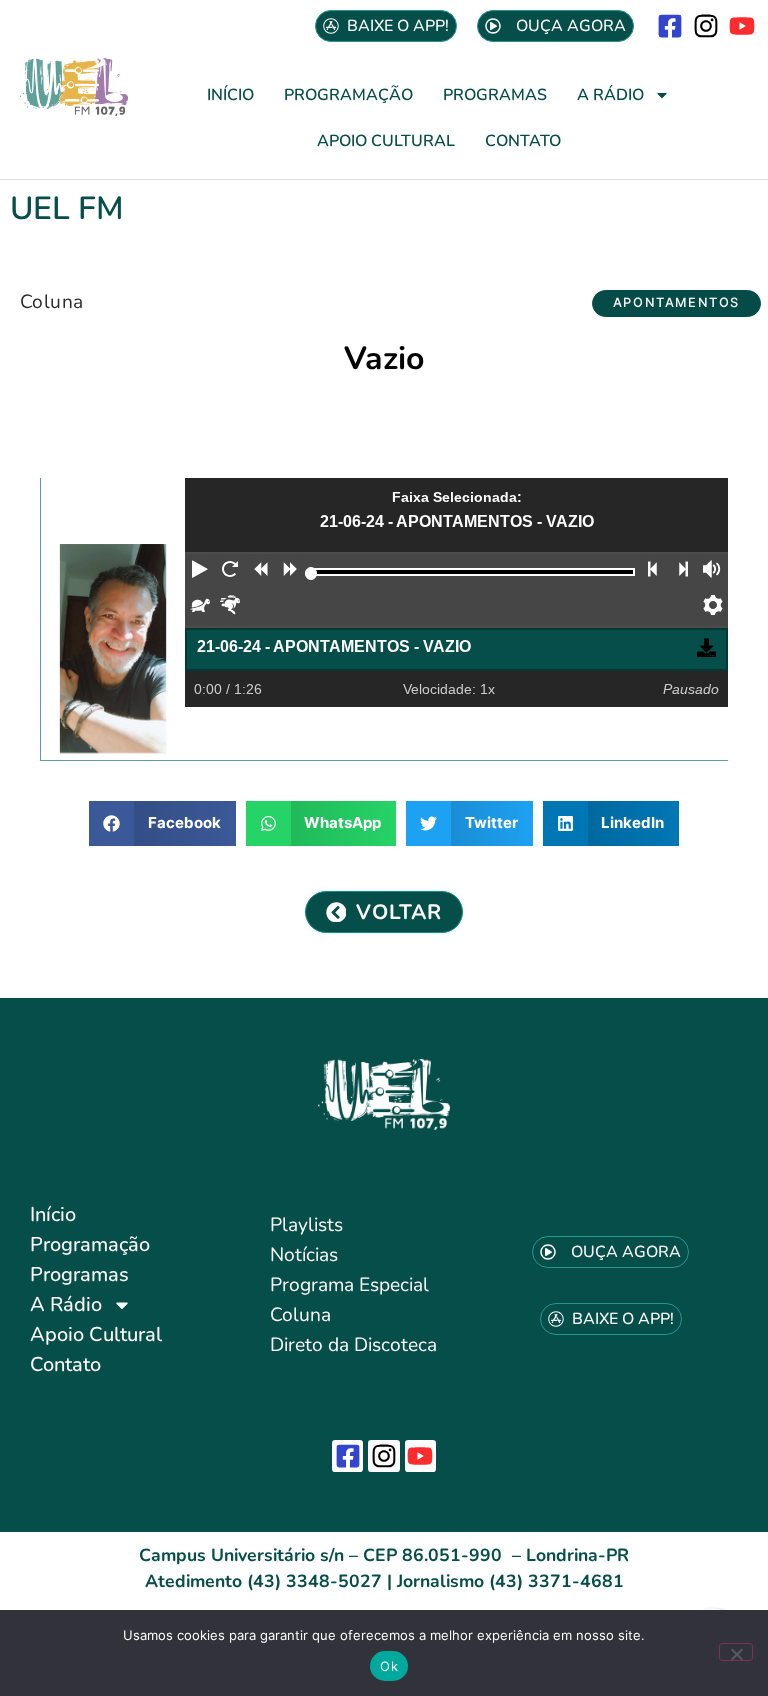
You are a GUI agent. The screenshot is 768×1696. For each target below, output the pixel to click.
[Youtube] (742, 25)
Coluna (51, 302)
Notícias (304, 1255)
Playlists (306, 1225)
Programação (348, 95)
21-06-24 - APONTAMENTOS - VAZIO (334, 646)
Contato (523, 141)
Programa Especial (349, 1285)
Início (230, 95)
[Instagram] (706, 25)
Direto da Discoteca (353, 1345)
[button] (676, 303)
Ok (389, 1666)
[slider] (311, 573)
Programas (495, 95)
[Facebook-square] (669, 25)
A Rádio (610, 95)
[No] (736, 1652)
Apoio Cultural (386, 141)
